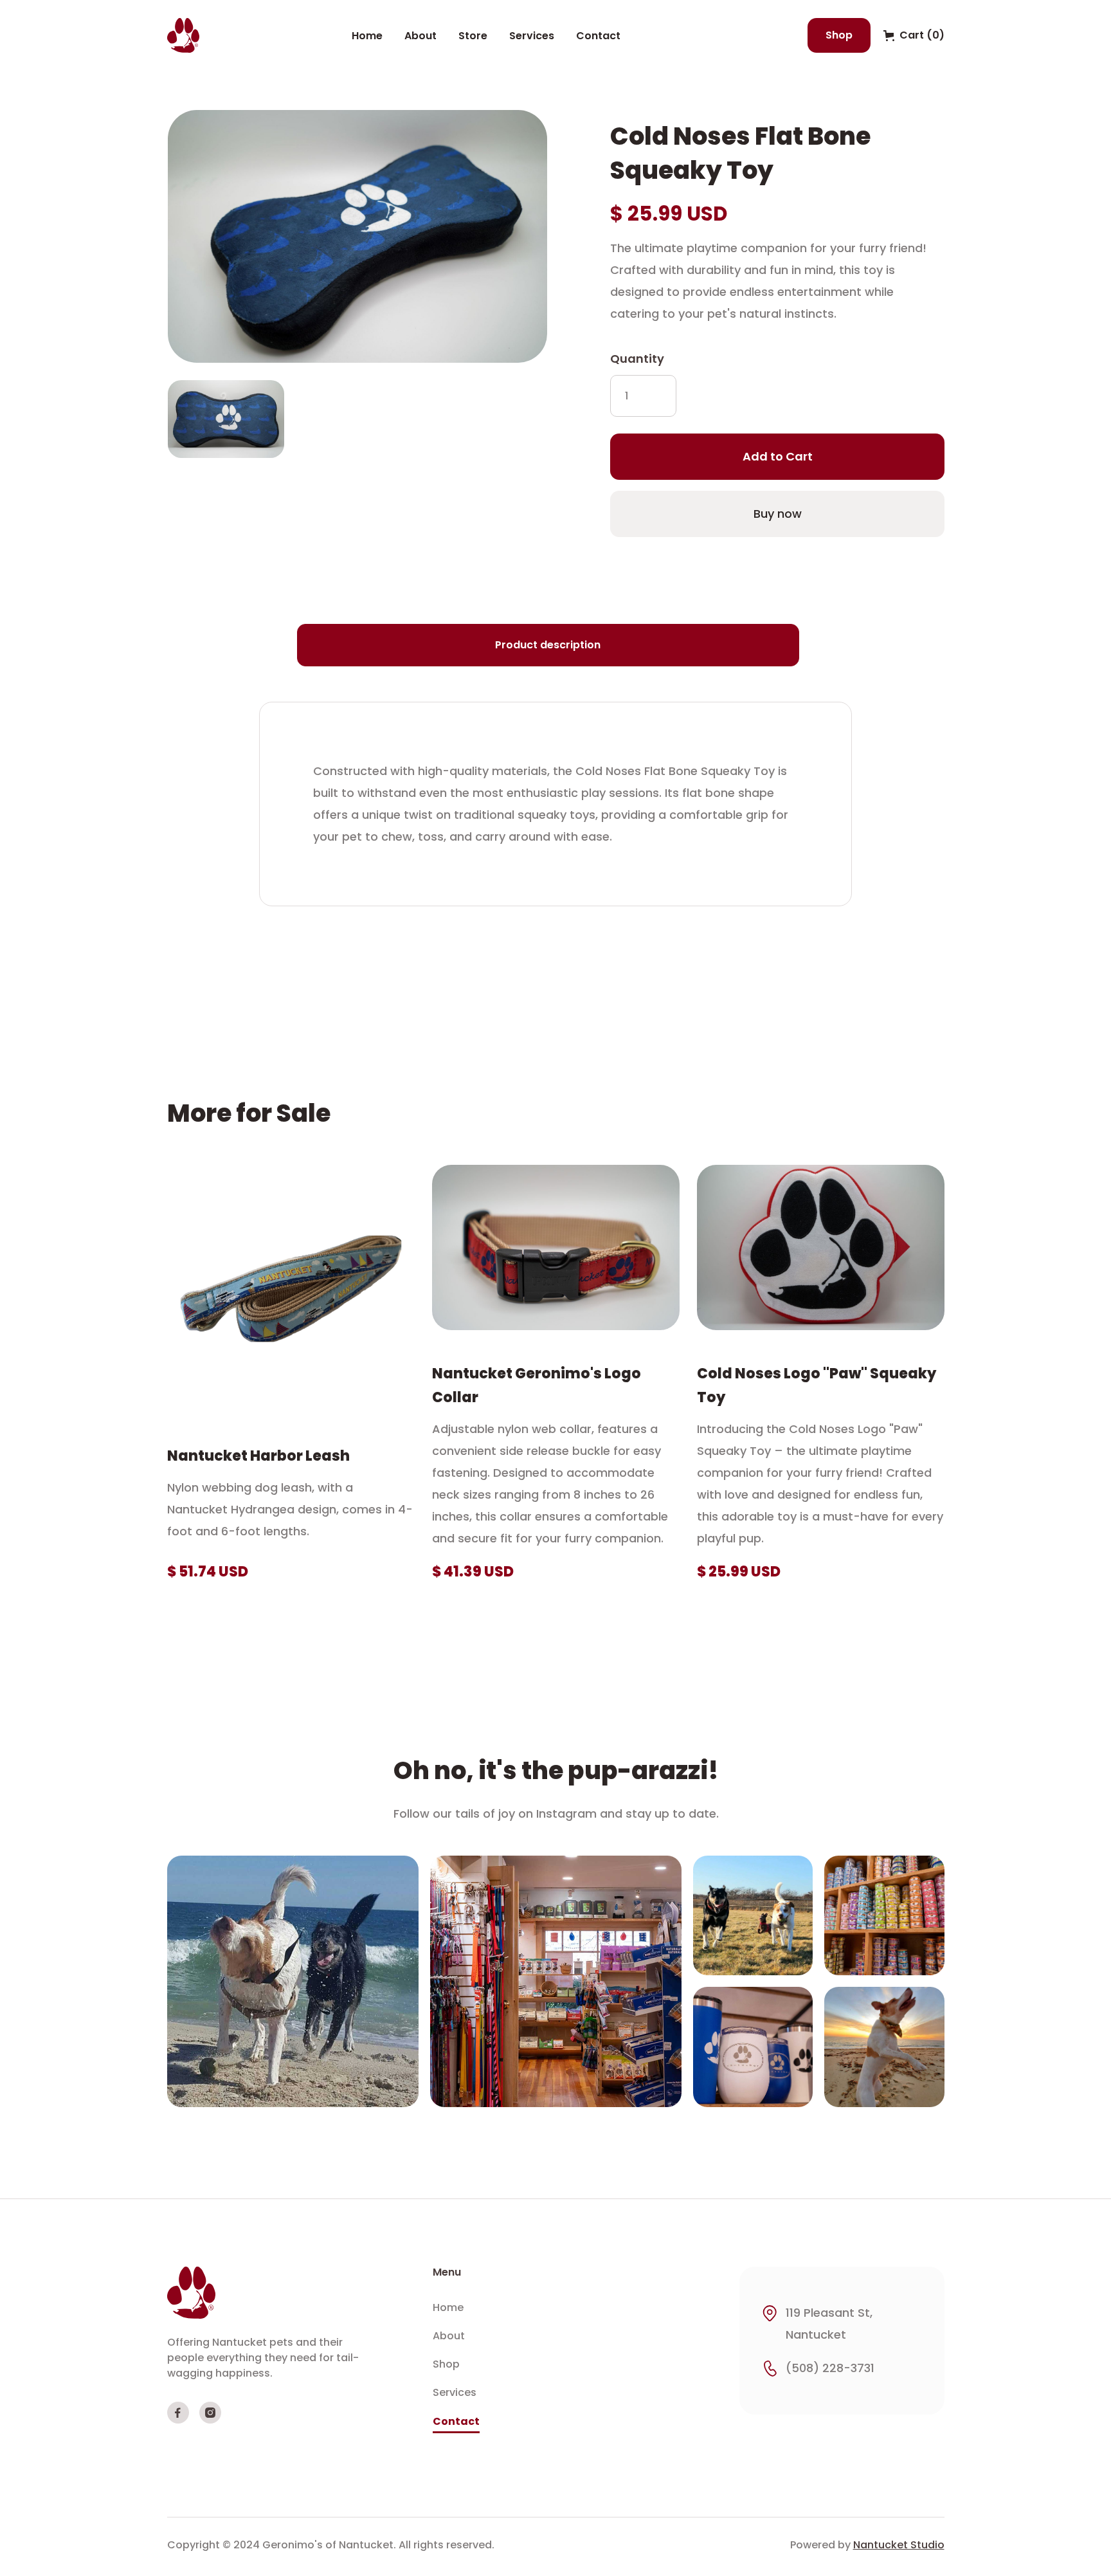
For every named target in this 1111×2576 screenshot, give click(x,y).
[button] (914, 35)
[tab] (548, 645)
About (420, 36)
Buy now (777, 514)
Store (473, 36)
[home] (183, 35)
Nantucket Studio (899, 2545)
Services (532, 36)
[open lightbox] (357, 236)
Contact (598, 36)
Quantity (637, 359)
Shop (839, 35)
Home (367, 36)
